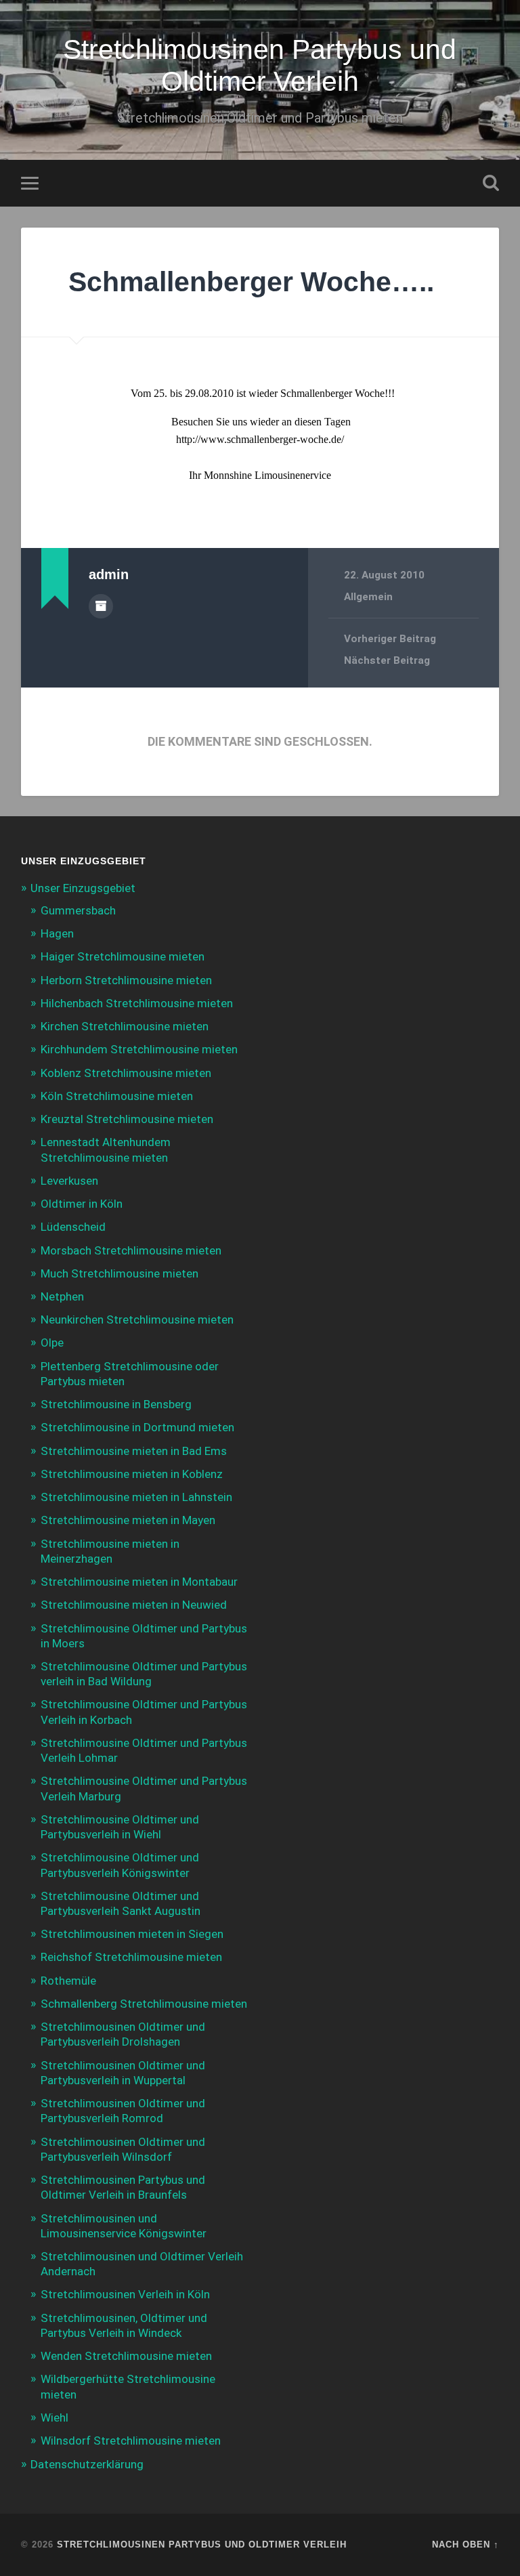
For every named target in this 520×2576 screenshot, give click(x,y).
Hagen (57, 933)
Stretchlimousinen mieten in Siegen (132, 1934)
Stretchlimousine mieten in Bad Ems (134, 1451)
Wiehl (55, 2417)
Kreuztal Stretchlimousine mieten (127, 1119)
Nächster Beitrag (387, 660)
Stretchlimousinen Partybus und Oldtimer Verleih (260, 65)
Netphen (62, 1296)
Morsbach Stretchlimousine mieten (131, 1250)
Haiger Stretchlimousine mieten (123, 956)
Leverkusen (69, 1181)
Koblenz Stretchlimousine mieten (126, 1073)
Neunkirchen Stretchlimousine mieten (137, 1319)
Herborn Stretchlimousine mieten (126, 980)
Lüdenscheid (73, 1227)
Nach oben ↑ (465, 2545)
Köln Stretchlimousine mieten (117, 1096)
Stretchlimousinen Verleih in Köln (125, 2294)
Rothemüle (68, 1981)
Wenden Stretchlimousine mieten (126, 2356)
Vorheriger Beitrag (390, 639)
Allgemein (368, 597)
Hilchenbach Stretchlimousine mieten (137, 1003)
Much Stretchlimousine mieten (120, 1273)
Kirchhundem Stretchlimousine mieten (139, 1049)
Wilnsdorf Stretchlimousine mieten (131, 2441)
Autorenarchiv (101, 606)
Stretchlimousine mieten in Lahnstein (136, 1497)
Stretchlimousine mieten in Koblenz (132, 1474)
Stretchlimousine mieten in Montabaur (139, 1582)
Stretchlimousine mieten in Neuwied (134, 1605)
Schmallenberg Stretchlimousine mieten (144, 2004)
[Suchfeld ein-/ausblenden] (491, 183)
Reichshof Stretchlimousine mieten (131, 1957)
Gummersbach (78, 910)
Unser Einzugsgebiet (83, 888)
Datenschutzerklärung (87, 2464)
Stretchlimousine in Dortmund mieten (137, 1427)
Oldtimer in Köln (82, 1204)
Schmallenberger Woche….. (251, 282)
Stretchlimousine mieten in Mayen (128, 1520)
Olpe (52, 1343)
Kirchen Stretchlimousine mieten (125, 1026)
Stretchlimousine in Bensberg (116, 1404)
